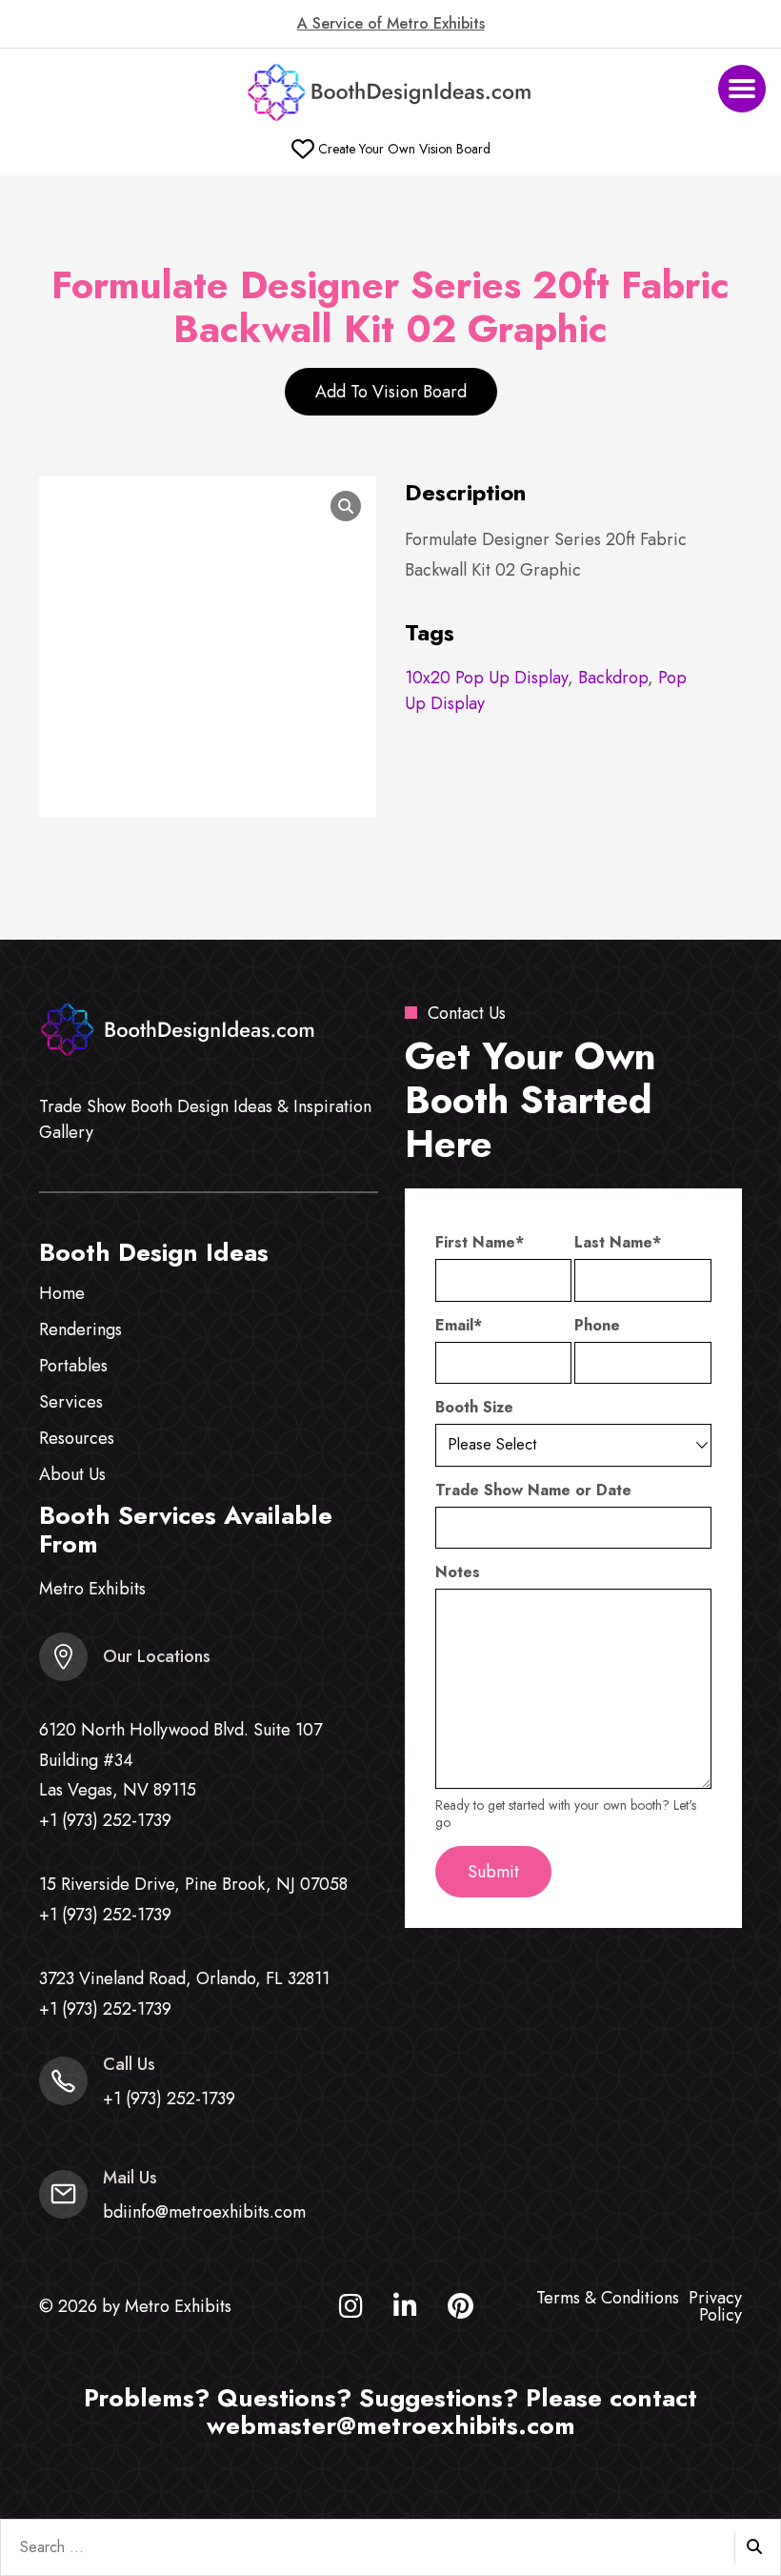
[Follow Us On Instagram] (351, 2310)
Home (62, 1293)
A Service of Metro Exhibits (391, 24)
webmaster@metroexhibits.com (391, 2425)
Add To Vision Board (391, 392)
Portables (73, 1366)
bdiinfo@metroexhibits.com (204, 2212)
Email (459, 1326)
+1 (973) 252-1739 (105, 1820)
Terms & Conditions (608, 2298)
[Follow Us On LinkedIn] (405, 2310)
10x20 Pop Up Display (486, 678)
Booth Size (474, 1408)
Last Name (618, 1243)
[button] (742, 89)
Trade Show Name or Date (533, 1491)
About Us (72, 1474)
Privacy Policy (715, 2306)
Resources (77, 1438)
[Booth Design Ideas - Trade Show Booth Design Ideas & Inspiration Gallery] (390, 93)
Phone (597, 1326)
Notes (458, 1572)
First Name (480, 1243)
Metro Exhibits (92, 1589)
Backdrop (613, 678)
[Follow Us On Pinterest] (461, 2310)
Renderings (80, 1329)
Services (71, 1402)
